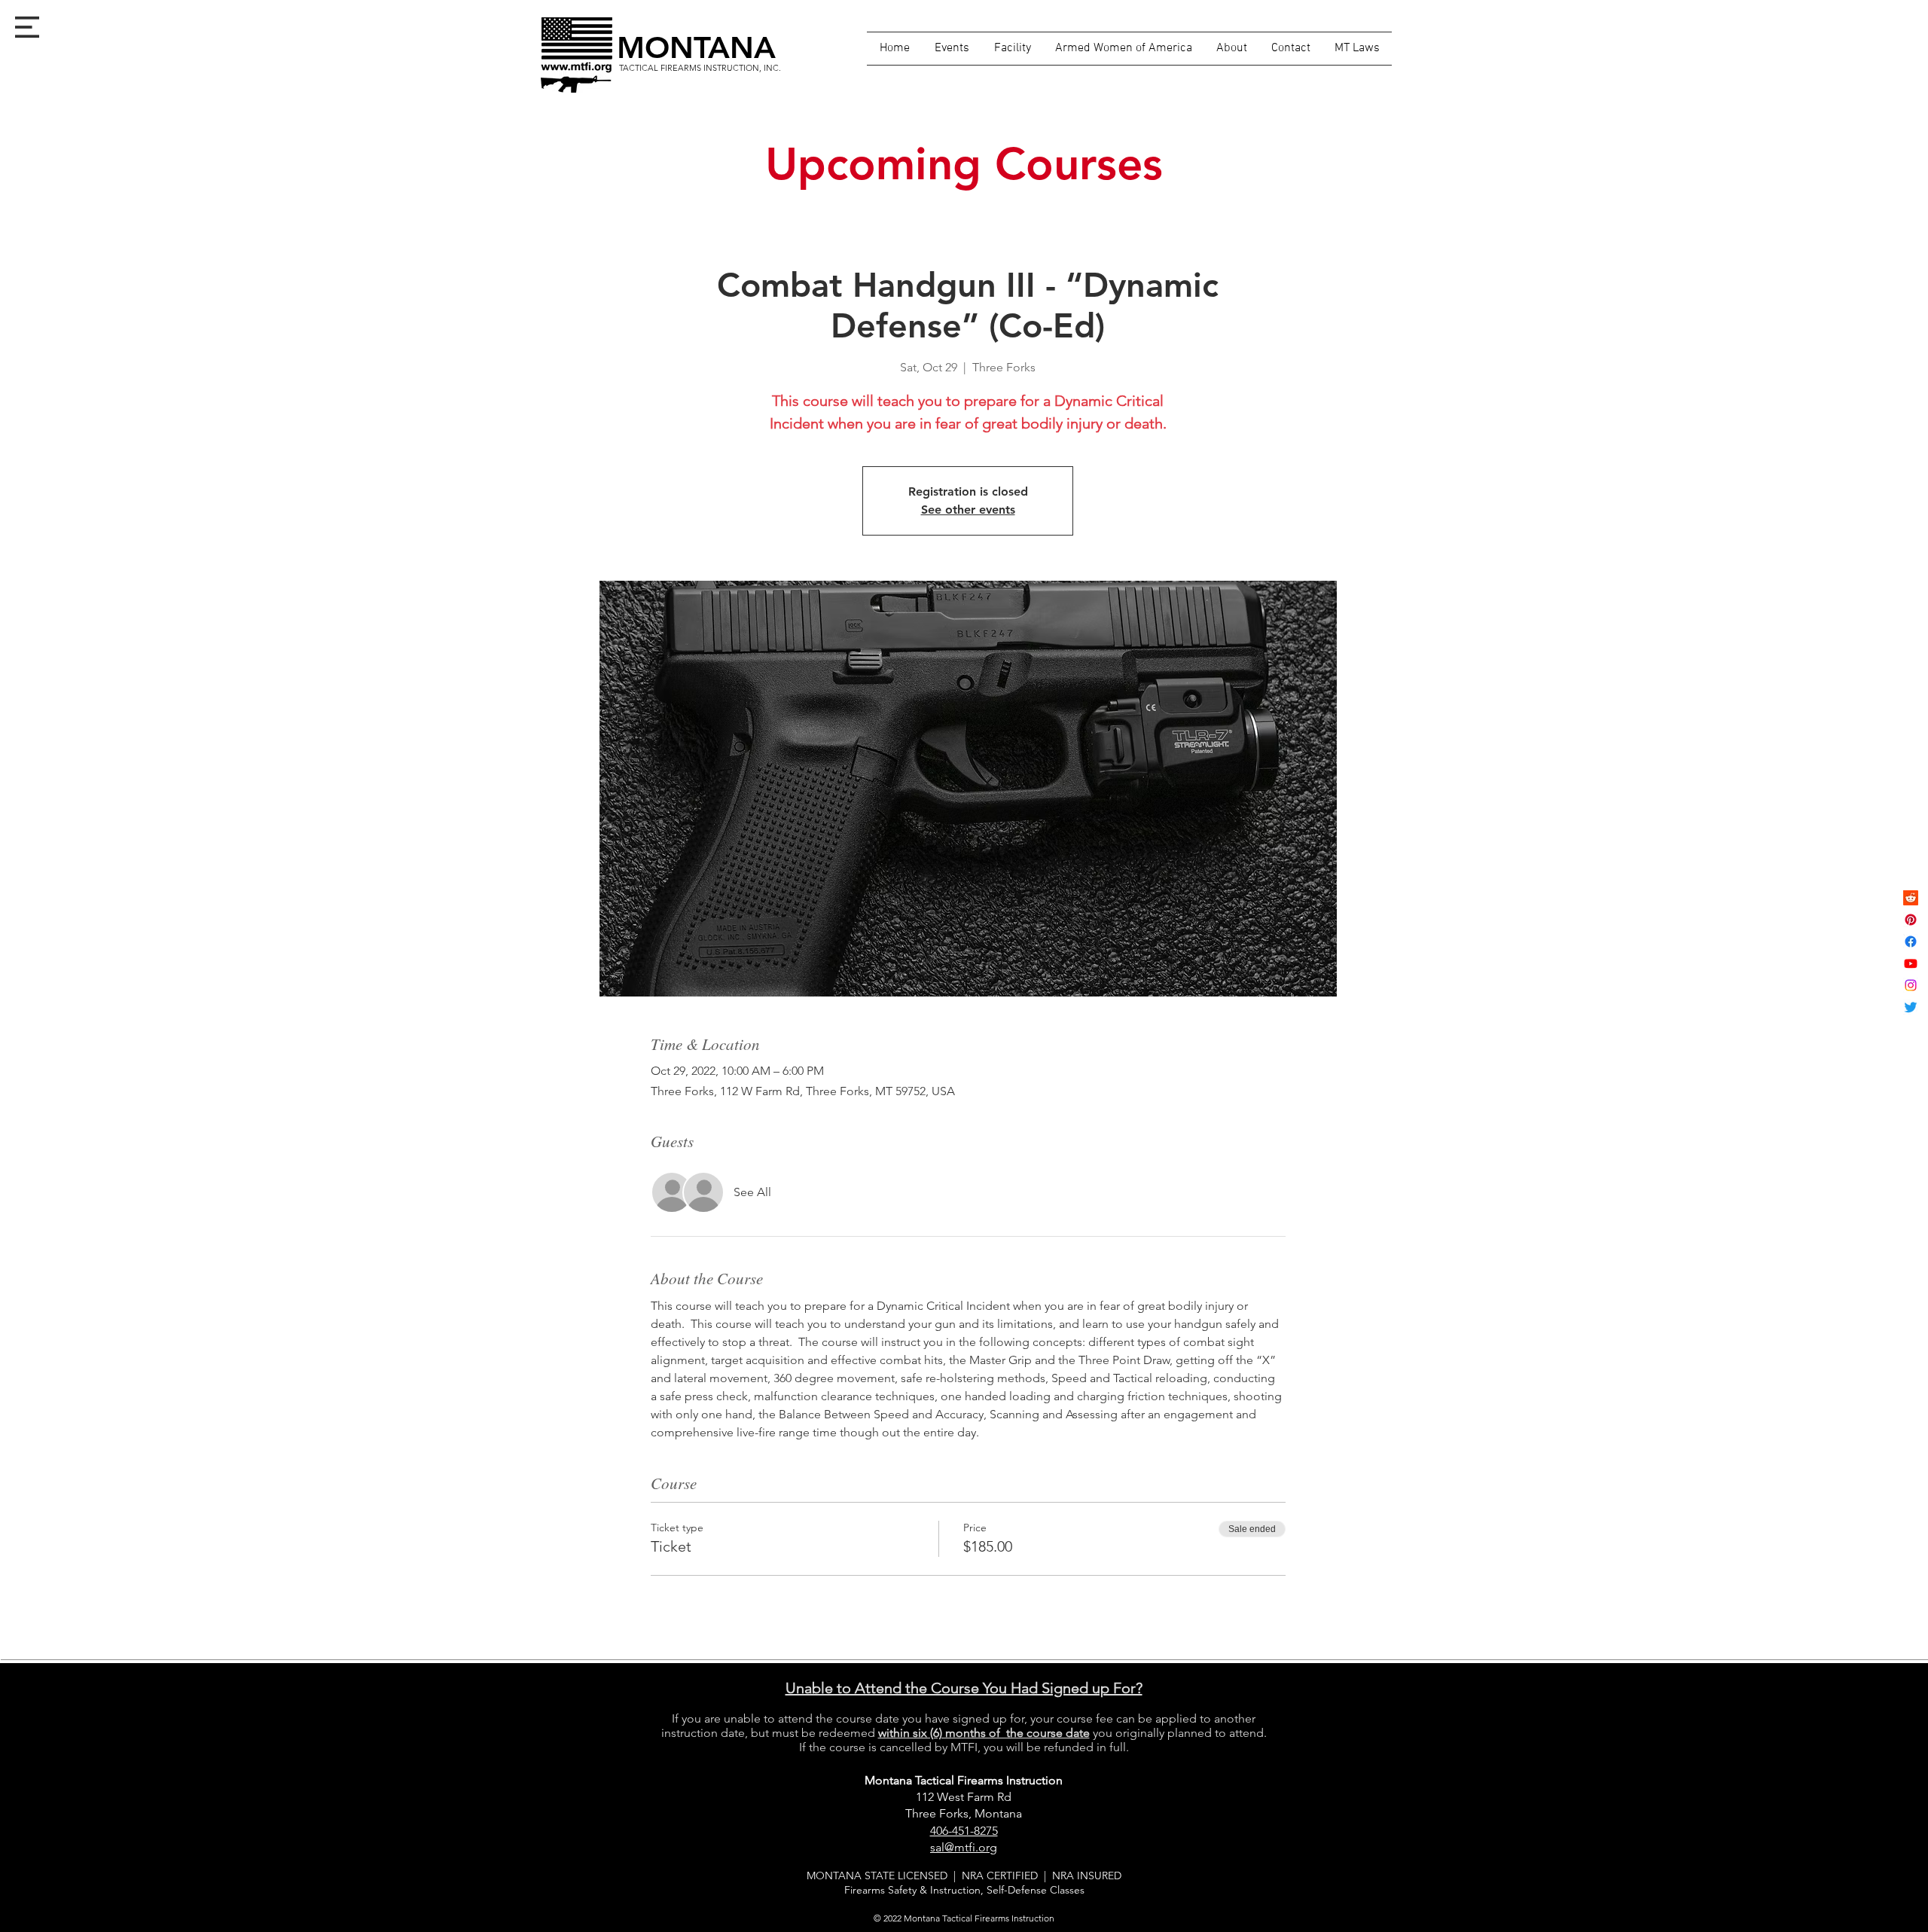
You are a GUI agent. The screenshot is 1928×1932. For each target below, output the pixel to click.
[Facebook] (1911, 942)
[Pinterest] (1911, 920)
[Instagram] (1911, 985)
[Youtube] (1911, 963)
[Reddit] (1911, 898)
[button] (27, 27)
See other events (968, 510)
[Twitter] (1911, 1007)
